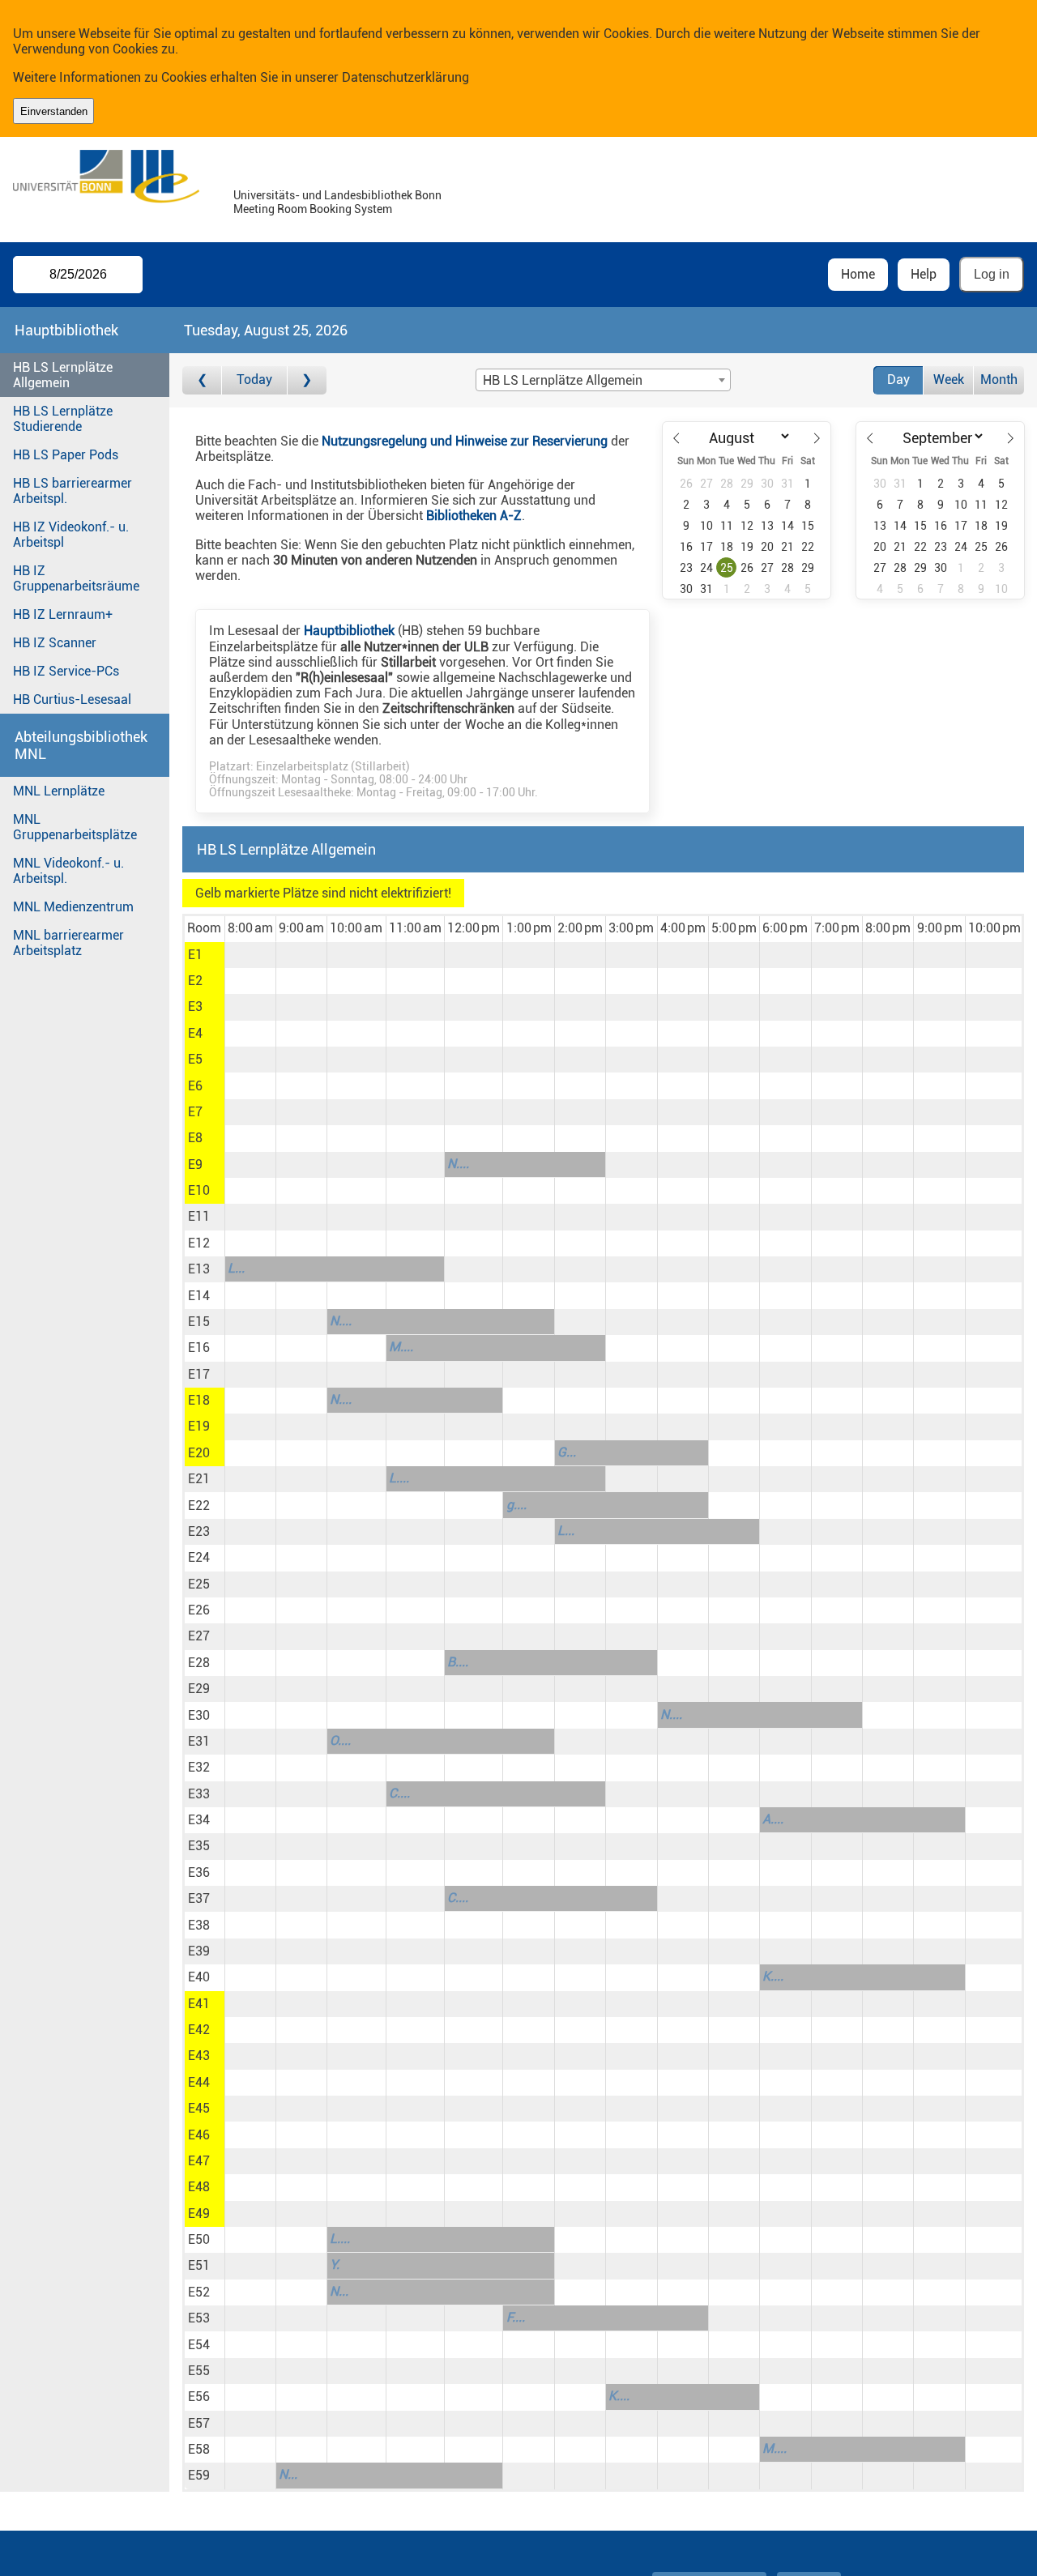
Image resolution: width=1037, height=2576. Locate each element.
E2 (195, 981)
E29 (199, 1689)
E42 (199, 2030)
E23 (199, 1531)
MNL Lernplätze (59, 791)
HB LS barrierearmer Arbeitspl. (73, 491)
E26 (199, 1610)
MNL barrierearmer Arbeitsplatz (68, 943)
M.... (401, 1347)
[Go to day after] (307, 380)
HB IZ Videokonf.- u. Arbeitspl (71, 535)
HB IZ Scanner (55, 643)
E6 (195, 1086)
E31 (199, 1741)
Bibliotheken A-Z (474, 516)
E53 (199, 2318)
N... (339, 2291)
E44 (199, 2082)
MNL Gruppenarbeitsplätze (75, 827)
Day (898, 380)
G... (567, 1452)
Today (254, 380)
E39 (199, 1951)
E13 (199, 1269)
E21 (199, 1479)
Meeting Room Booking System (313, 209)
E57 (199, 2423)
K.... (773, 1976)
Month (999, 380)
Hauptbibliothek (349, 631)
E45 (199, 2108)
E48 (199, 2187)
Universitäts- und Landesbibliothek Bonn (337, 196)
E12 (199, 1243)
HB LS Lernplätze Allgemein (63, 375)
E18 (199, 1400)
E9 (195, 1164)
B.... (458, 1662)
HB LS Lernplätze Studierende (63, 419)
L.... (399, 1478)
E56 (199, 2397)
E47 (199, 2161)
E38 (199, 1925)
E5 (195, 1059)
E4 (195, 1033)
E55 (199, 2371)
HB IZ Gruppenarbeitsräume (76, 578)
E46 (199, 2135)
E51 (199, 2265)
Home (858, 274)
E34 (199, 1820)
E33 (199, 1794)
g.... (516, 1505)
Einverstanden (54, 111)
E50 (199, 2239)
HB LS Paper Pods (66, 455)
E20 (199, 1453)
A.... (773, 1819)
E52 (199, 2292)
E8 (195, 1138)
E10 (199, 1190)
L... (236, 1268)
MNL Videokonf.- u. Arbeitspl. (68, 871)
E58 (199, 2449)
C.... (399, 1793)
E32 (199, 1767)
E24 (199, 1557)
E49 (199, 2213)
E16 (199, 1348)
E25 (199, 1584)
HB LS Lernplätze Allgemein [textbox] (563, 380)
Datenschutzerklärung (405, 77)
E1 (195, 955)
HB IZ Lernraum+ (63, 614)
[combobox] (603, 380)
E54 (199, 2345)
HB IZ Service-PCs (66, 671)
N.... (458, 1164)
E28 (199, 1663)
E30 (199, 1715)
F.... (516, 2317)
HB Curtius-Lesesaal (72, 699)
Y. (335, 2265)
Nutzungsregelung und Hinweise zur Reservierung (465, 441)
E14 (199, 1296)
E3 (195, 1007)
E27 (199, 1636)
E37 (199, 1898)
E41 (199, 2004)
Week (949, 380)
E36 (199, 1872)
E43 (199, 2056)
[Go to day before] (202, 380)
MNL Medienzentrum (73, 907)
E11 (199, 1216)
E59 (199, 2475)
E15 (199, 1322)
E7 (195, 1112)
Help (924, 274)
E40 (199, 1977)
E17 (199, 1374)
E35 (199, 1846)
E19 (199, 1426)
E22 (199, 1506)
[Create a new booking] (250, 955)
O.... (340, 1740)
